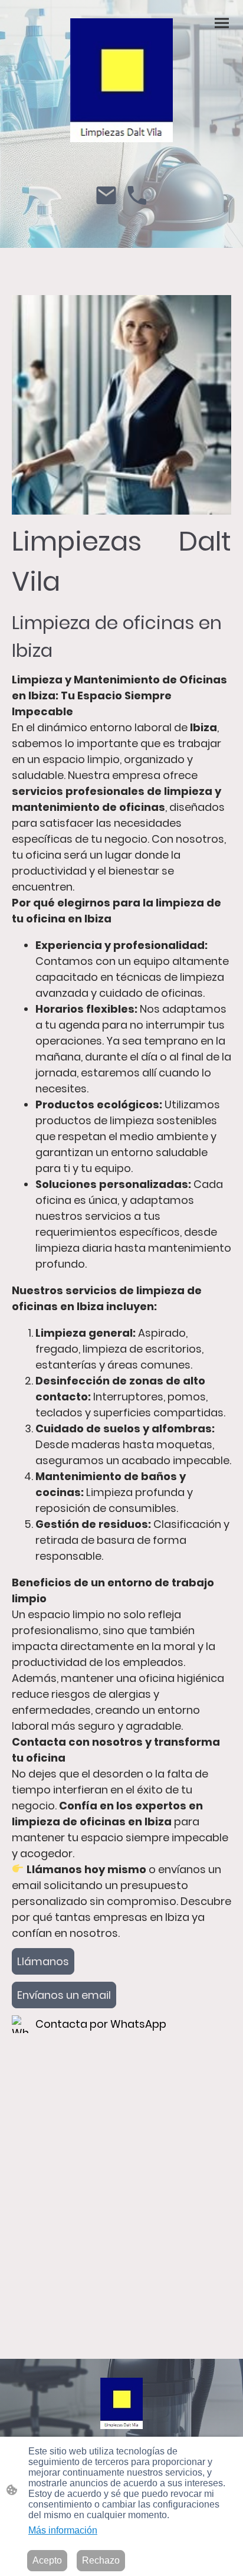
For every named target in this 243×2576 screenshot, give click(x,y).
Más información (63, 2530)
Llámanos (43, 1961)
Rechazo (101, 2560)
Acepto (47, 2560)
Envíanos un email (64, 1995)
